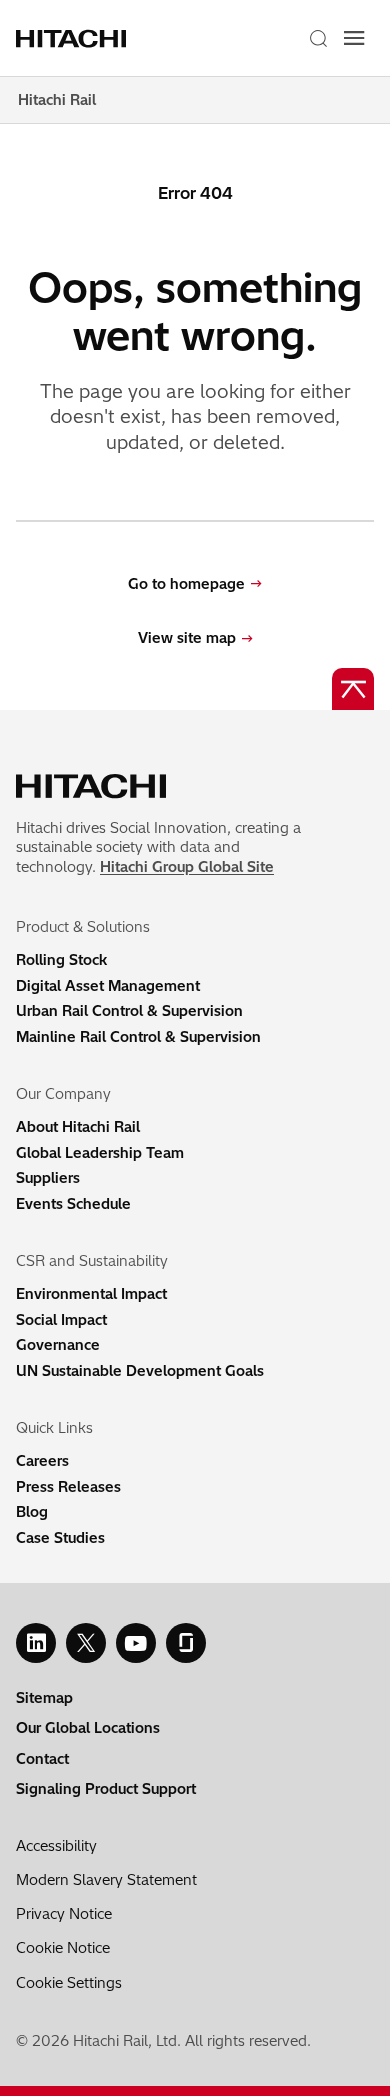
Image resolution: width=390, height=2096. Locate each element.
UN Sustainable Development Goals (140, 1371)
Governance (58, 1345)
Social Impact (61, 1320)
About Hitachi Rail (78, 1127)
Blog (32, 1512)
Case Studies (60, 1538)
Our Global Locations (88, 1728)
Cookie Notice (63, 1948)
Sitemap (44, 1698)
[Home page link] (79, 38)
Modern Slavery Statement (106, 1880)
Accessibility (56, 1846)
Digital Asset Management (108, 986)
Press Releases (68, 1487)
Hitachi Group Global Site (187, 867)
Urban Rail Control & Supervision (129, 1011)
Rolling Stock (61, 960)
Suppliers (48, 1178)
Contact (42, 1759)
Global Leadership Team (100, 1153)
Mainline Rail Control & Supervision (138, 1037)
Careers (42, 1461)
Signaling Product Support (106, 1789)
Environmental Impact (91, 1294)
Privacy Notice (64, 1914)
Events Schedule (73, 1204)
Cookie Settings (69, 1983)
